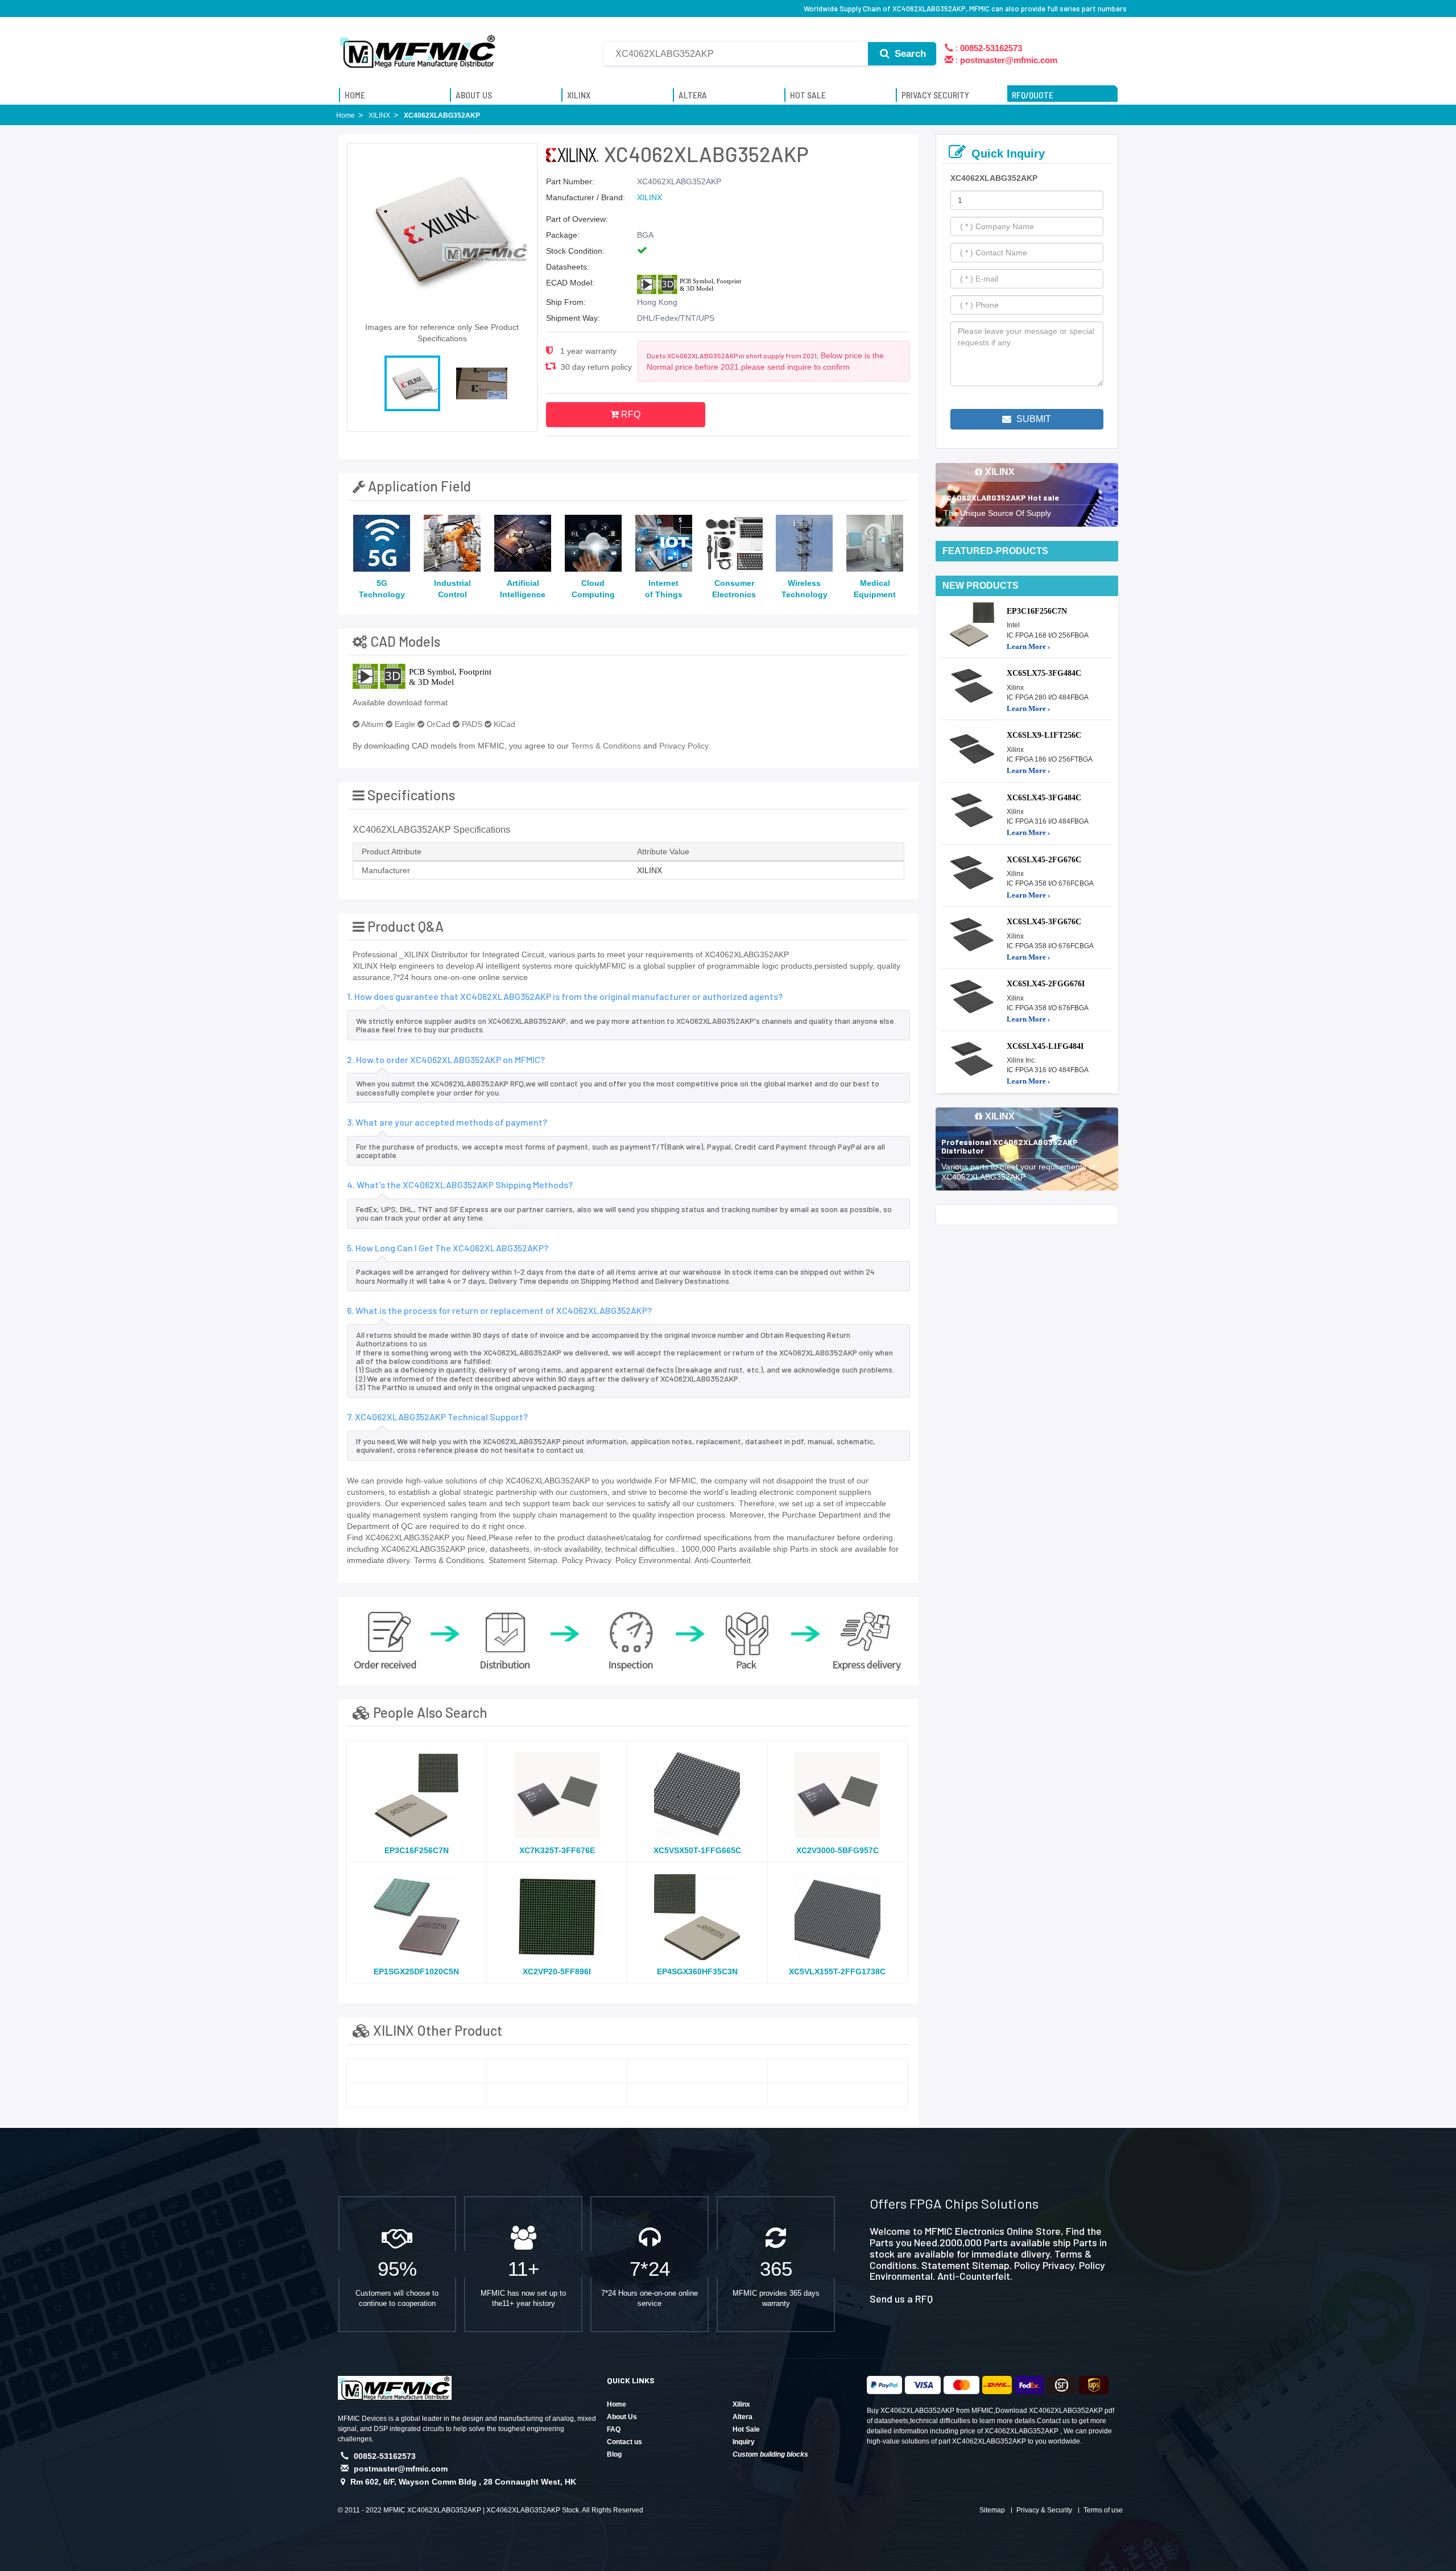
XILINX (650, 197)
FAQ (614, 2429)
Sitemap (992, 2510)
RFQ (630, 414)
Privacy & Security (1044, 2510)
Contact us (624, 2442)
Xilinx (741, 2404)
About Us (622, 2417)
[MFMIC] (418, 47)
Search (909, 54)
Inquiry (744, 2442)
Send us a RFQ (901, 2299)
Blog (614, 2454)
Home (617, 2404)
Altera (743, 2417)
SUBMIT (1033, 419)
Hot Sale (746, 2429)
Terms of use (1103, 2510)
